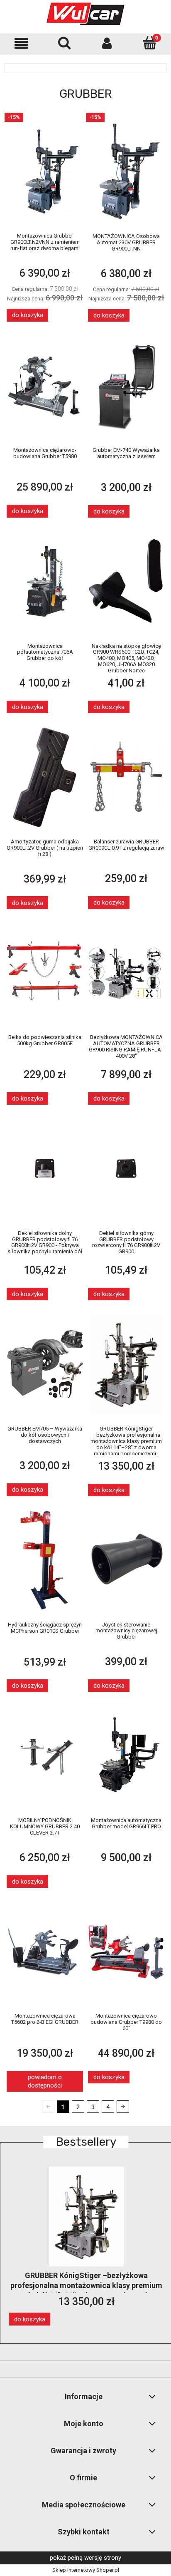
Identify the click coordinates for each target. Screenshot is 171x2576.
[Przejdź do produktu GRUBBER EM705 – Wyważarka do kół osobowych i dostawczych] (45, 1364)
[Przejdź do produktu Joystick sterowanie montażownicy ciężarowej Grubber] (126, 1560)
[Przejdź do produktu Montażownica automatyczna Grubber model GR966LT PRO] (126, 1756)
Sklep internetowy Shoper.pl (86, 2570)
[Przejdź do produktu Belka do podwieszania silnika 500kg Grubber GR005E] (45, 973)
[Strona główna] (85, 14)
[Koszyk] (150, 43)
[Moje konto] (107, 43)
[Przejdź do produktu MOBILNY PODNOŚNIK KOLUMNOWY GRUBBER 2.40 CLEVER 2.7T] (45, 1756)
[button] (21, 43)
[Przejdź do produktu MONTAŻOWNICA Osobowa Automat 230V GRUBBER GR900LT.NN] (126, 172)
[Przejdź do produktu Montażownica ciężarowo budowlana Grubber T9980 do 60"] (126, 1951)
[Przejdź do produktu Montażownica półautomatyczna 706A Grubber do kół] (45, 581)
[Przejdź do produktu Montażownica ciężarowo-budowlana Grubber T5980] (45, 385)
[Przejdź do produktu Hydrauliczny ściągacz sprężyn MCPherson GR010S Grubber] (45, 1560)
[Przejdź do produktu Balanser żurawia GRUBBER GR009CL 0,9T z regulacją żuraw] (126, 777)
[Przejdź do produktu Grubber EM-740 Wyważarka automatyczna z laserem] (126, 386)
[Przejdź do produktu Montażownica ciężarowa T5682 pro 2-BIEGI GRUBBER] (45, 1951)
